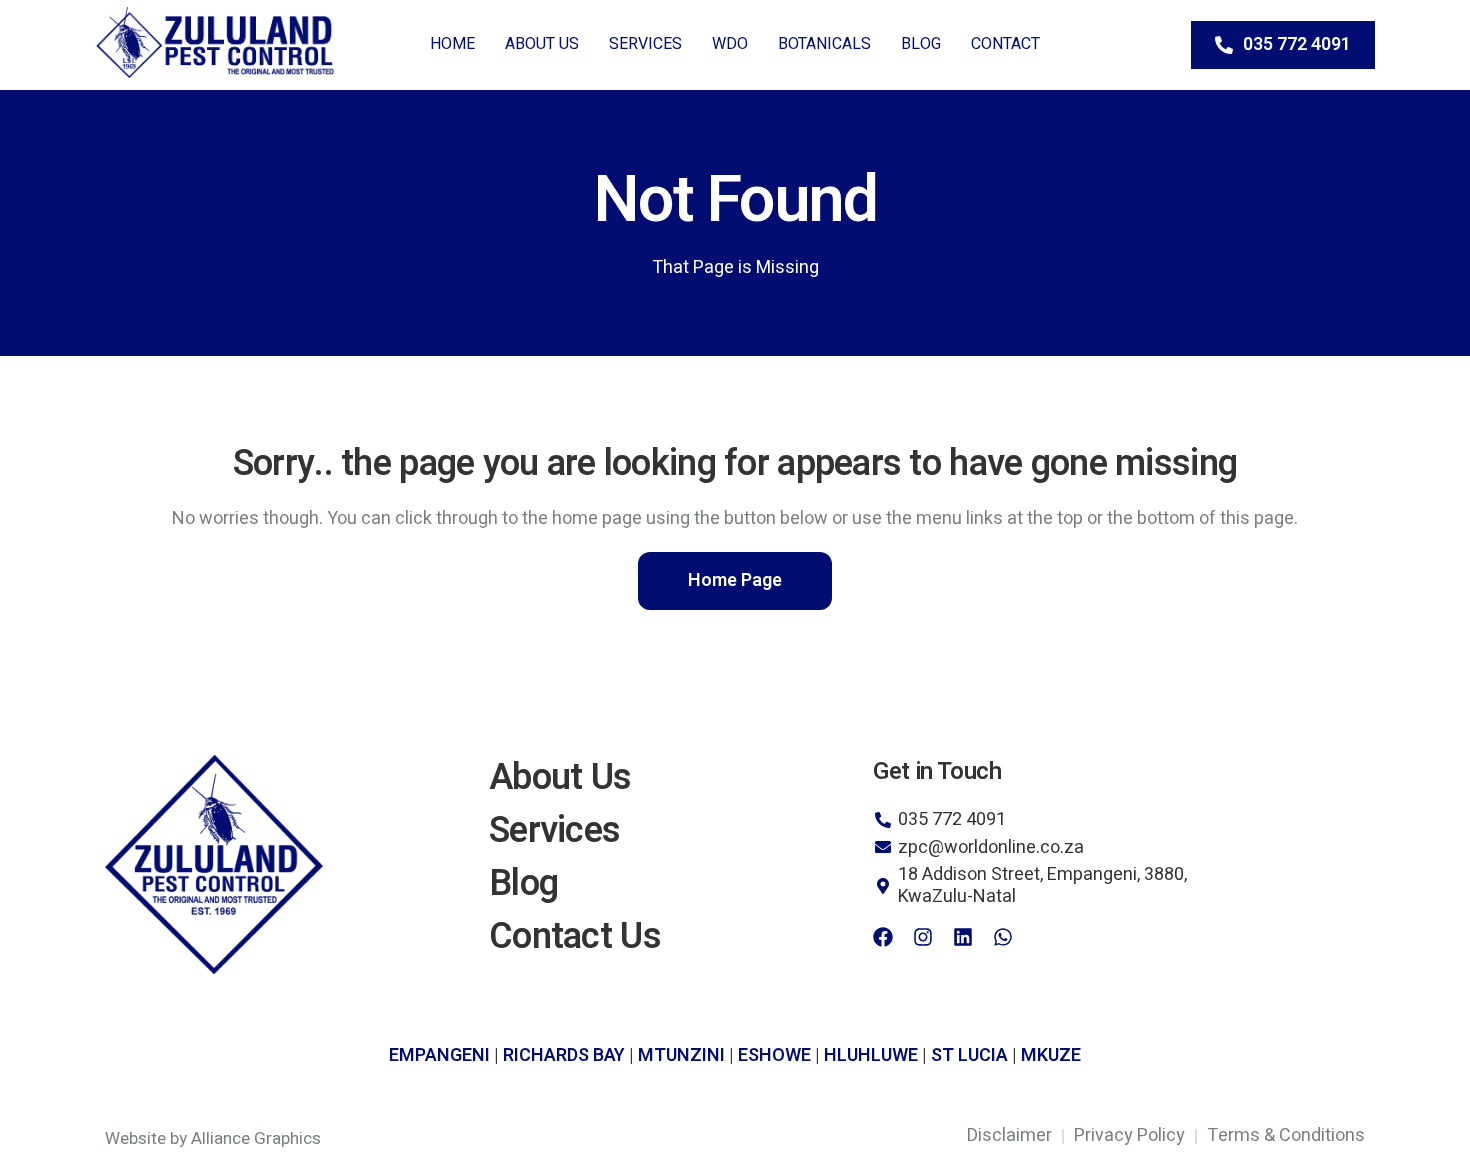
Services (645, 44)
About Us (542, 44)
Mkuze (1051, 1055)
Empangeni (439, 1055)
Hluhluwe (871, 1055)
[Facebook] (883, 937)
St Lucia (969, 1055)
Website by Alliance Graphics (213, 1138)
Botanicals (824, 44)
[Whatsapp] (1003, 937)
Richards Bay (564, 1055)
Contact (1005, 44)
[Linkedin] (963, 937)
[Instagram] (923, 937)
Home (452, 44)
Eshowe (774, 1055)
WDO (730, 44)
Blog (921, 44)
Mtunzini (681, 1055)
